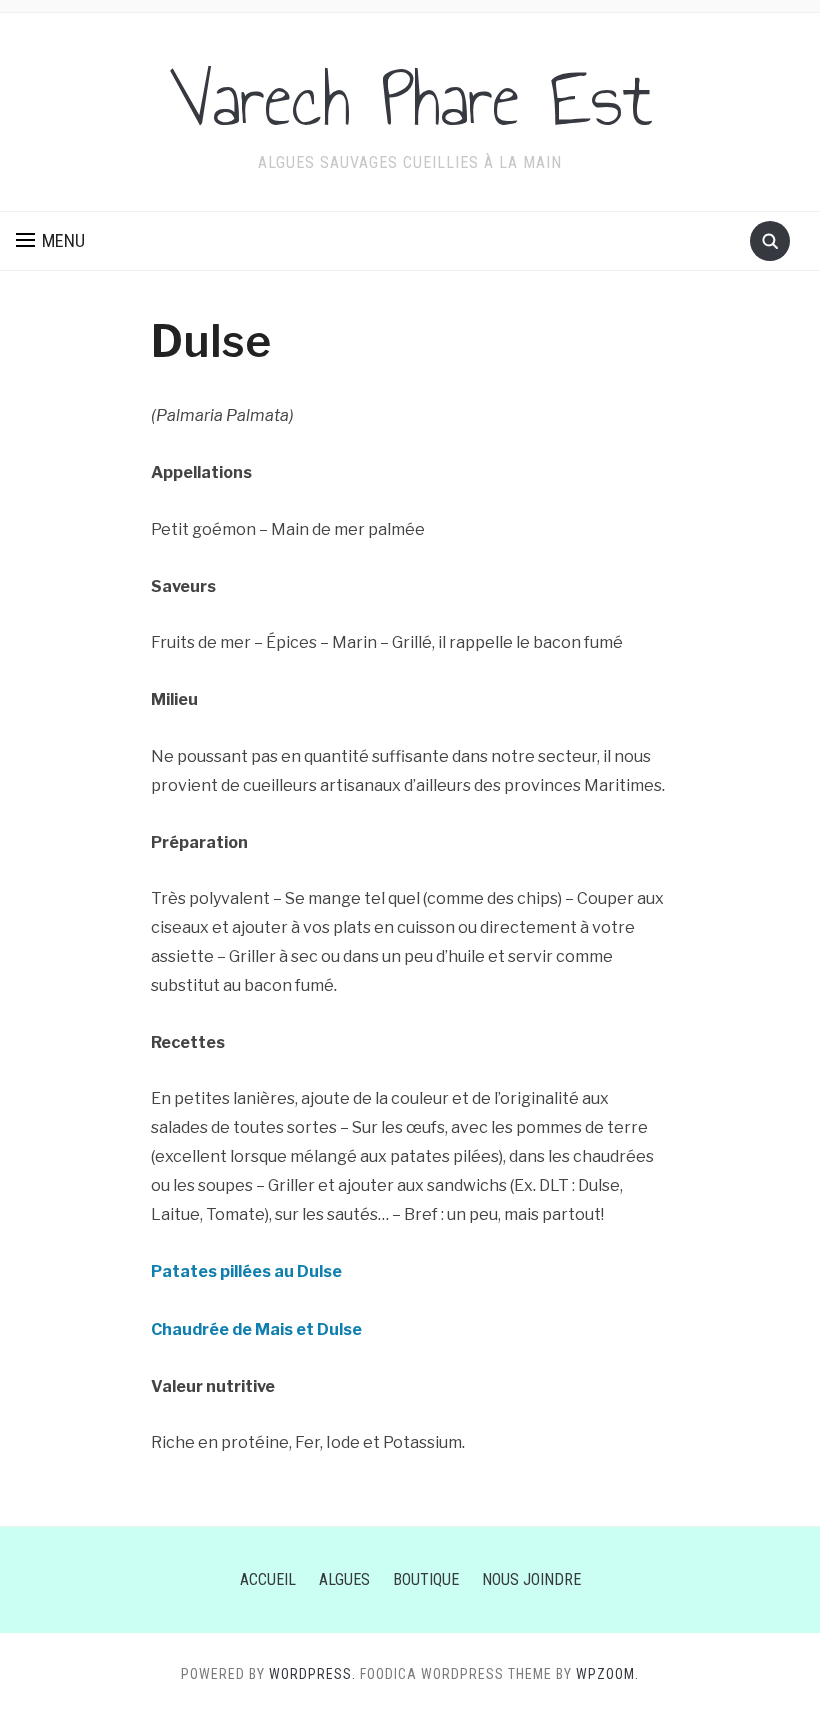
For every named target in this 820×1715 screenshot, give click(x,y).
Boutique (426, 1579)
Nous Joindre (531, 1579)
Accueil (268, 1579)
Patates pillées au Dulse (246, 1271)
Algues (344, 1579)
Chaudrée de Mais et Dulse (256, 1329)
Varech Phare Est (410, 99)
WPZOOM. (607, 1674)
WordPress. (312, 1674)
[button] (50, 241)
